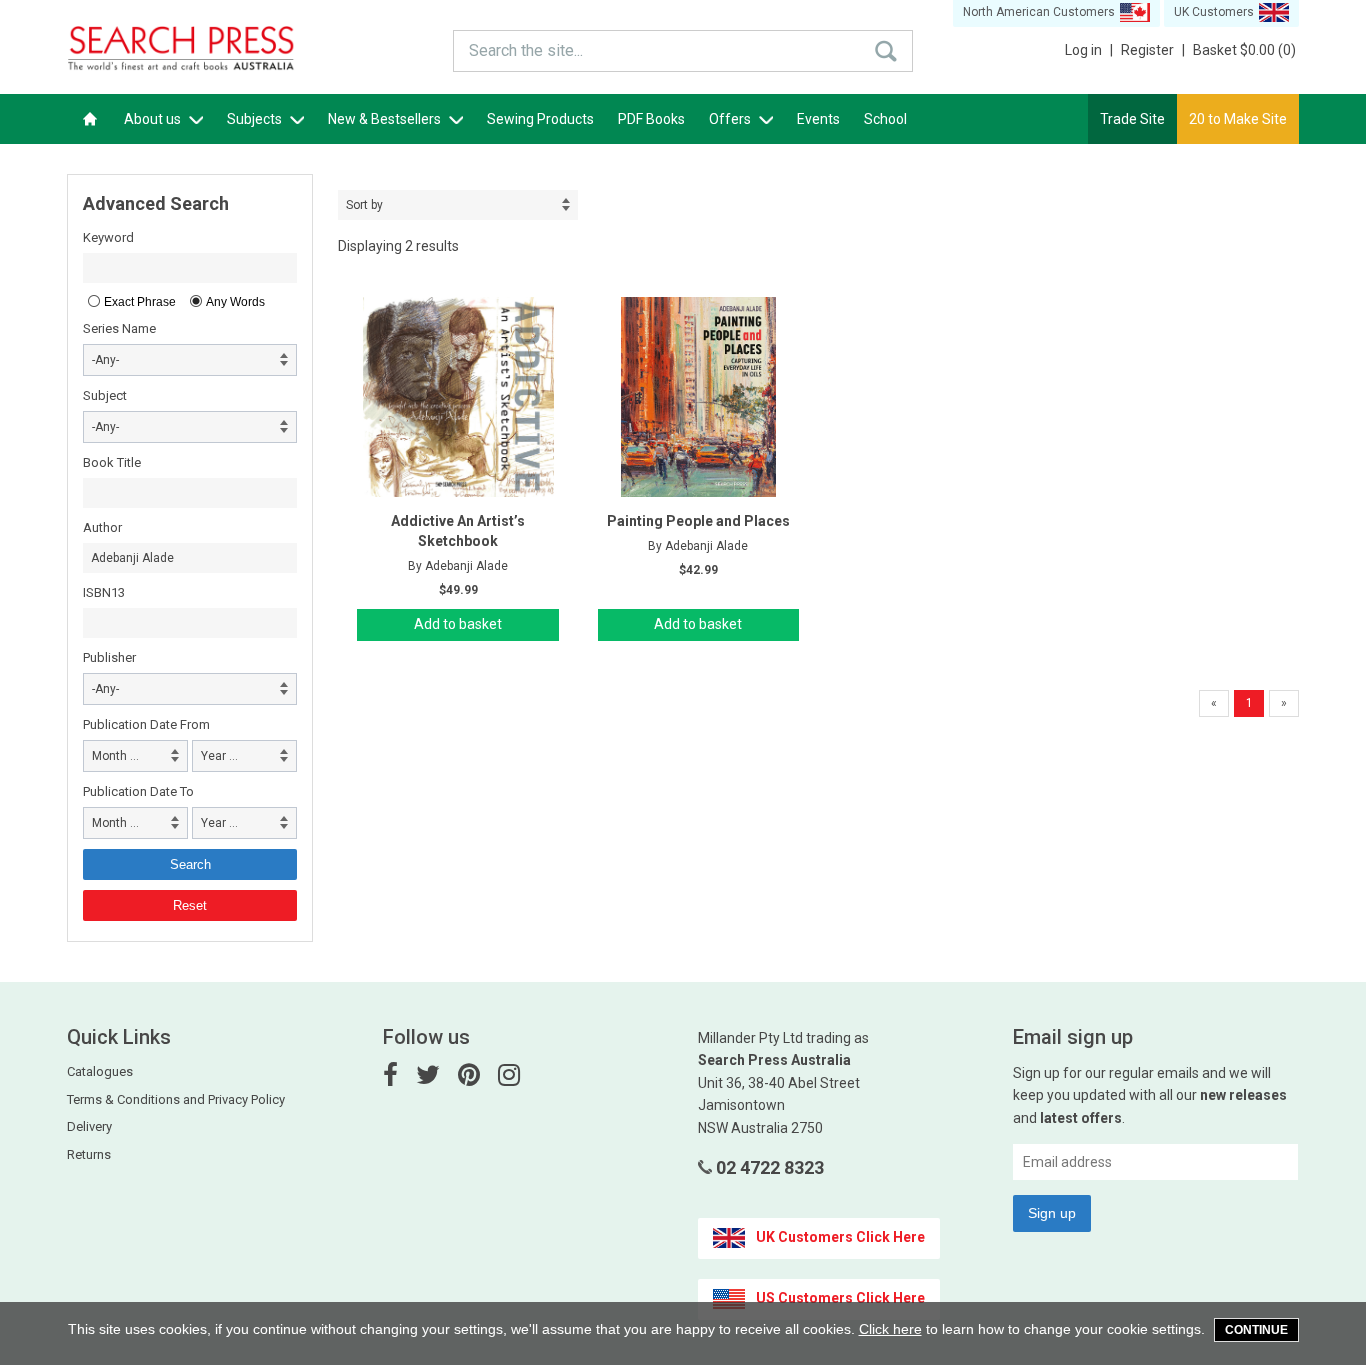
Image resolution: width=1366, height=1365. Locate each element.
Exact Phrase (140, 302)
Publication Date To (138, 791)
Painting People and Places (698, 521)
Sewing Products (540, 119)
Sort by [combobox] (364, 205)
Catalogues (100, 1071)
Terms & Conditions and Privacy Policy (176, 1099)
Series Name (119, 328)
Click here (890, 1329)
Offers (731, 119)
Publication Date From (146, 724)
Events (818, 119)
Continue (1256, 1330)
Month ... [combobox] (115, 756)
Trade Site (1132, 119)
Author (102, 527)
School (885, 119)
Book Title (112, 462)
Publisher (109, 657)
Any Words (235, 302)
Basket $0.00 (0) (1244, 50)
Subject (105, 395)
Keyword (108, 237)
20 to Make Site (1238, 119)
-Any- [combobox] (105, 360)
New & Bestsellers (386, 119)
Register (1153, 50)
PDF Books (651, 119)
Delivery (89, 1126)
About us (154, 119)
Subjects (256, 119)
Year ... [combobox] (219, 756)
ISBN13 (104, 592)
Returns (89, 1154)
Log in (1089, 50)
